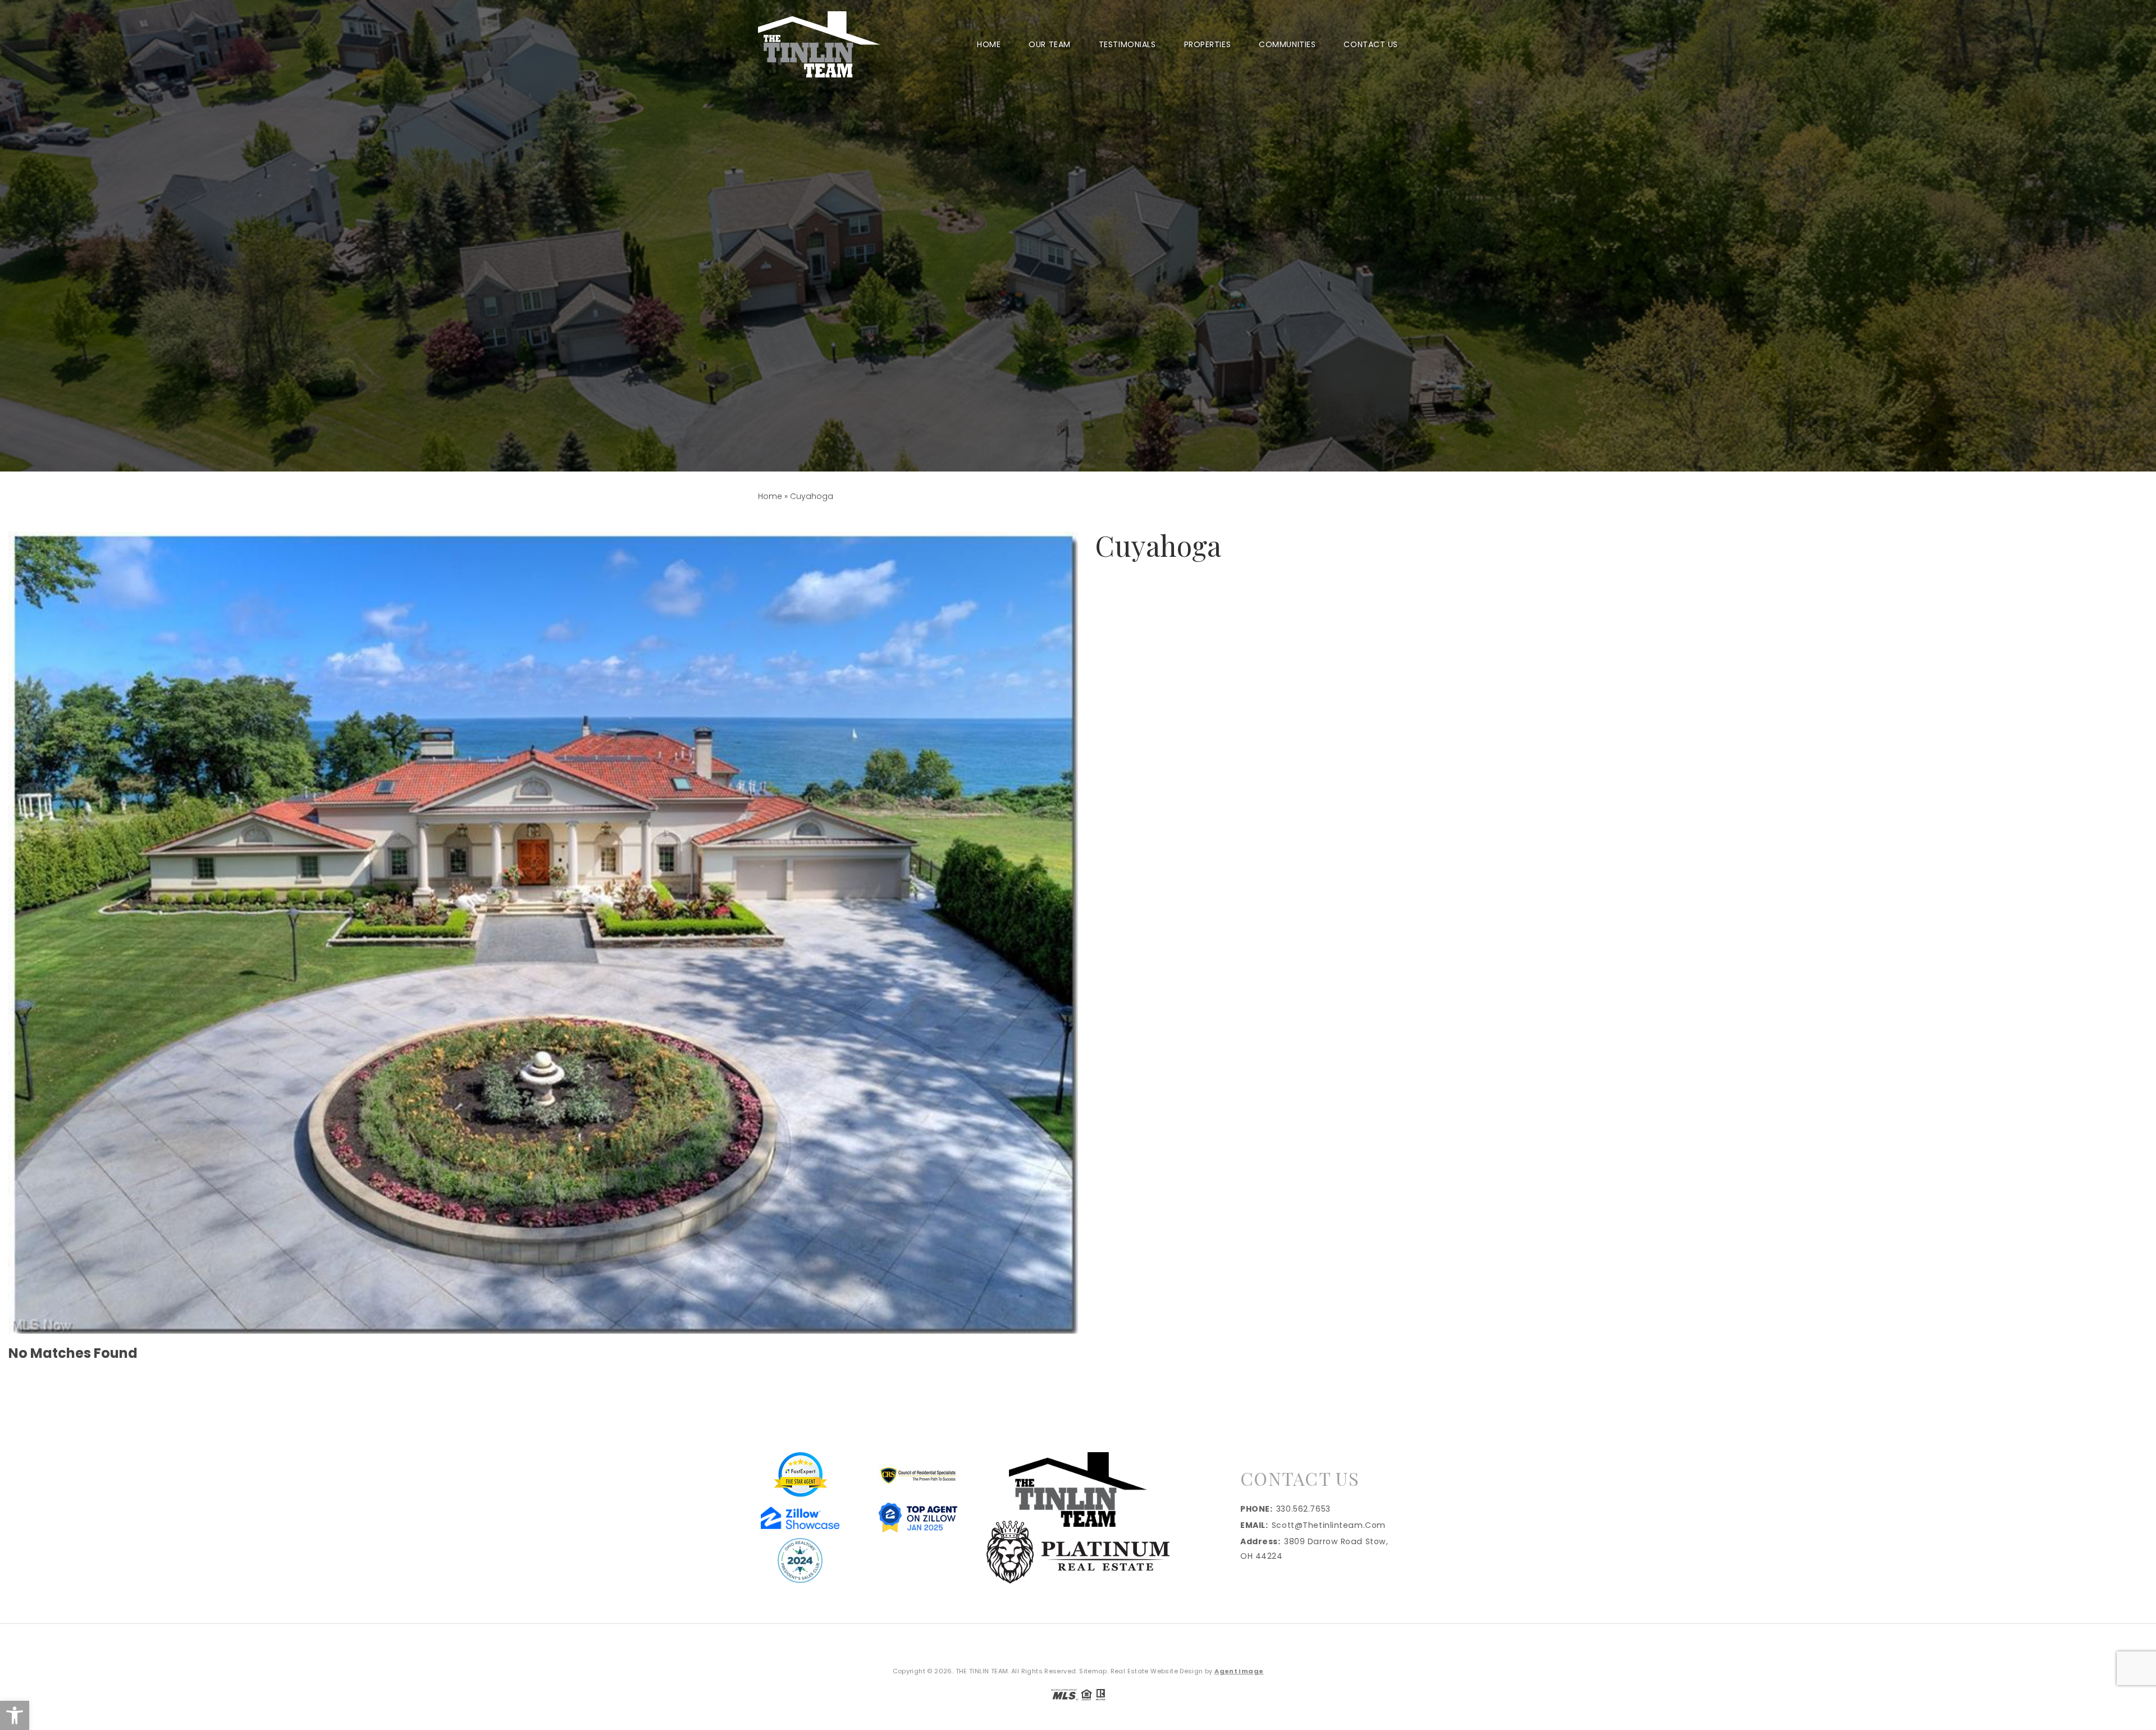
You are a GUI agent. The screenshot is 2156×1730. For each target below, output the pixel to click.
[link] (15, 1715)
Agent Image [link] (1239, 1671)
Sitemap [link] (1093, 1671)
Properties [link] (1208, 44)
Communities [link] (1287, 44)
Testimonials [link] (1127, 44)
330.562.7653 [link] (1303, 1509)
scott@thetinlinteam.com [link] (1329, 1525)
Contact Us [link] (1371, 44)
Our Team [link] (1049, 44)
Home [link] (989, 44)
